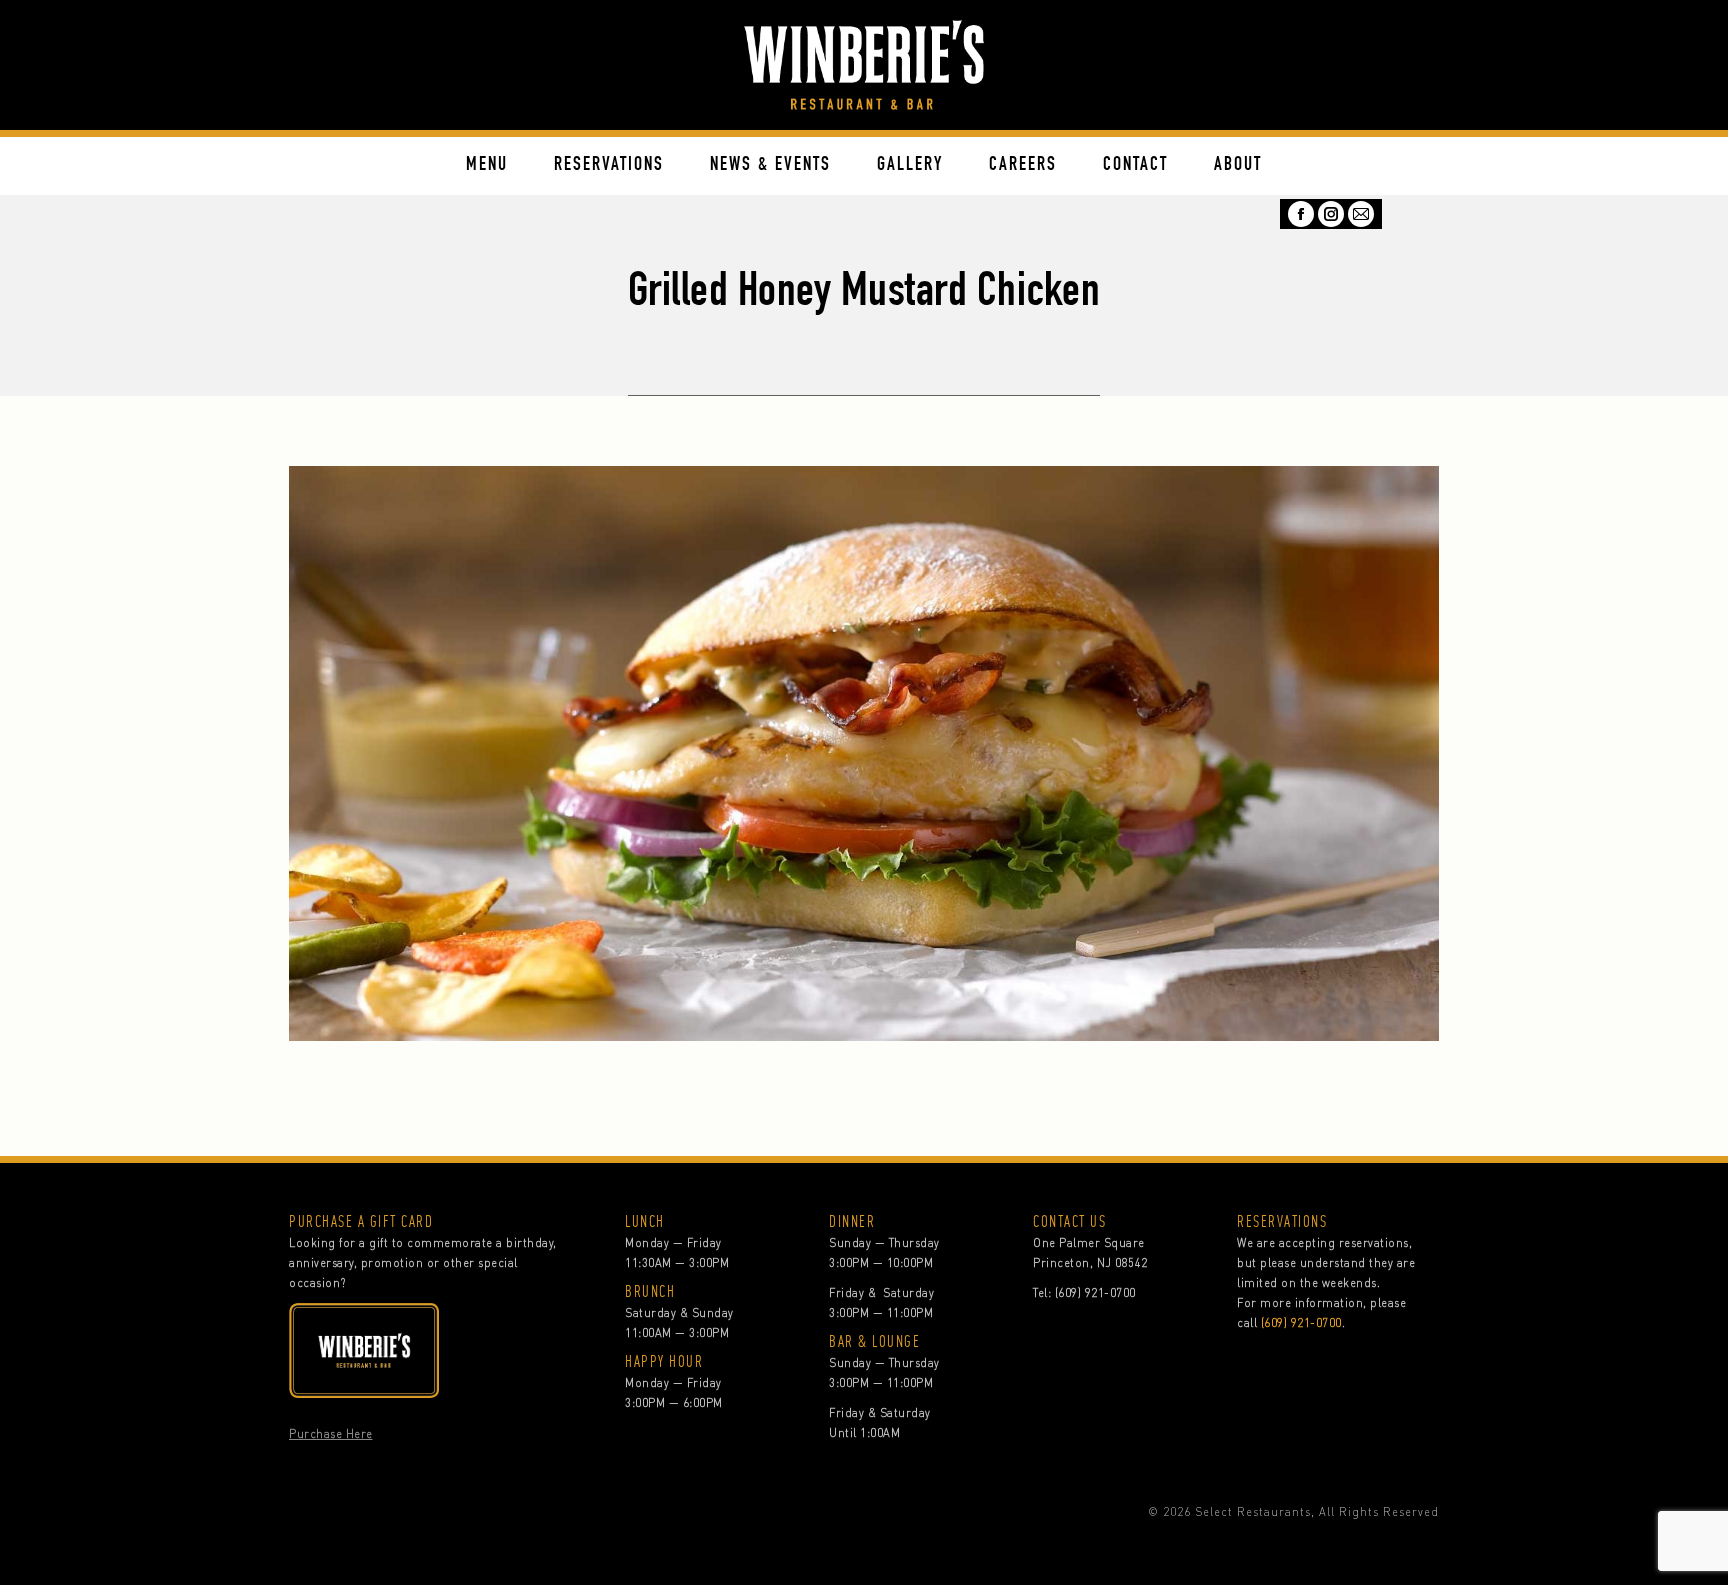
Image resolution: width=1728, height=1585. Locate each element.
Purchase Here (331, 1434)
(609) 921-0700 (1095, 1293)
